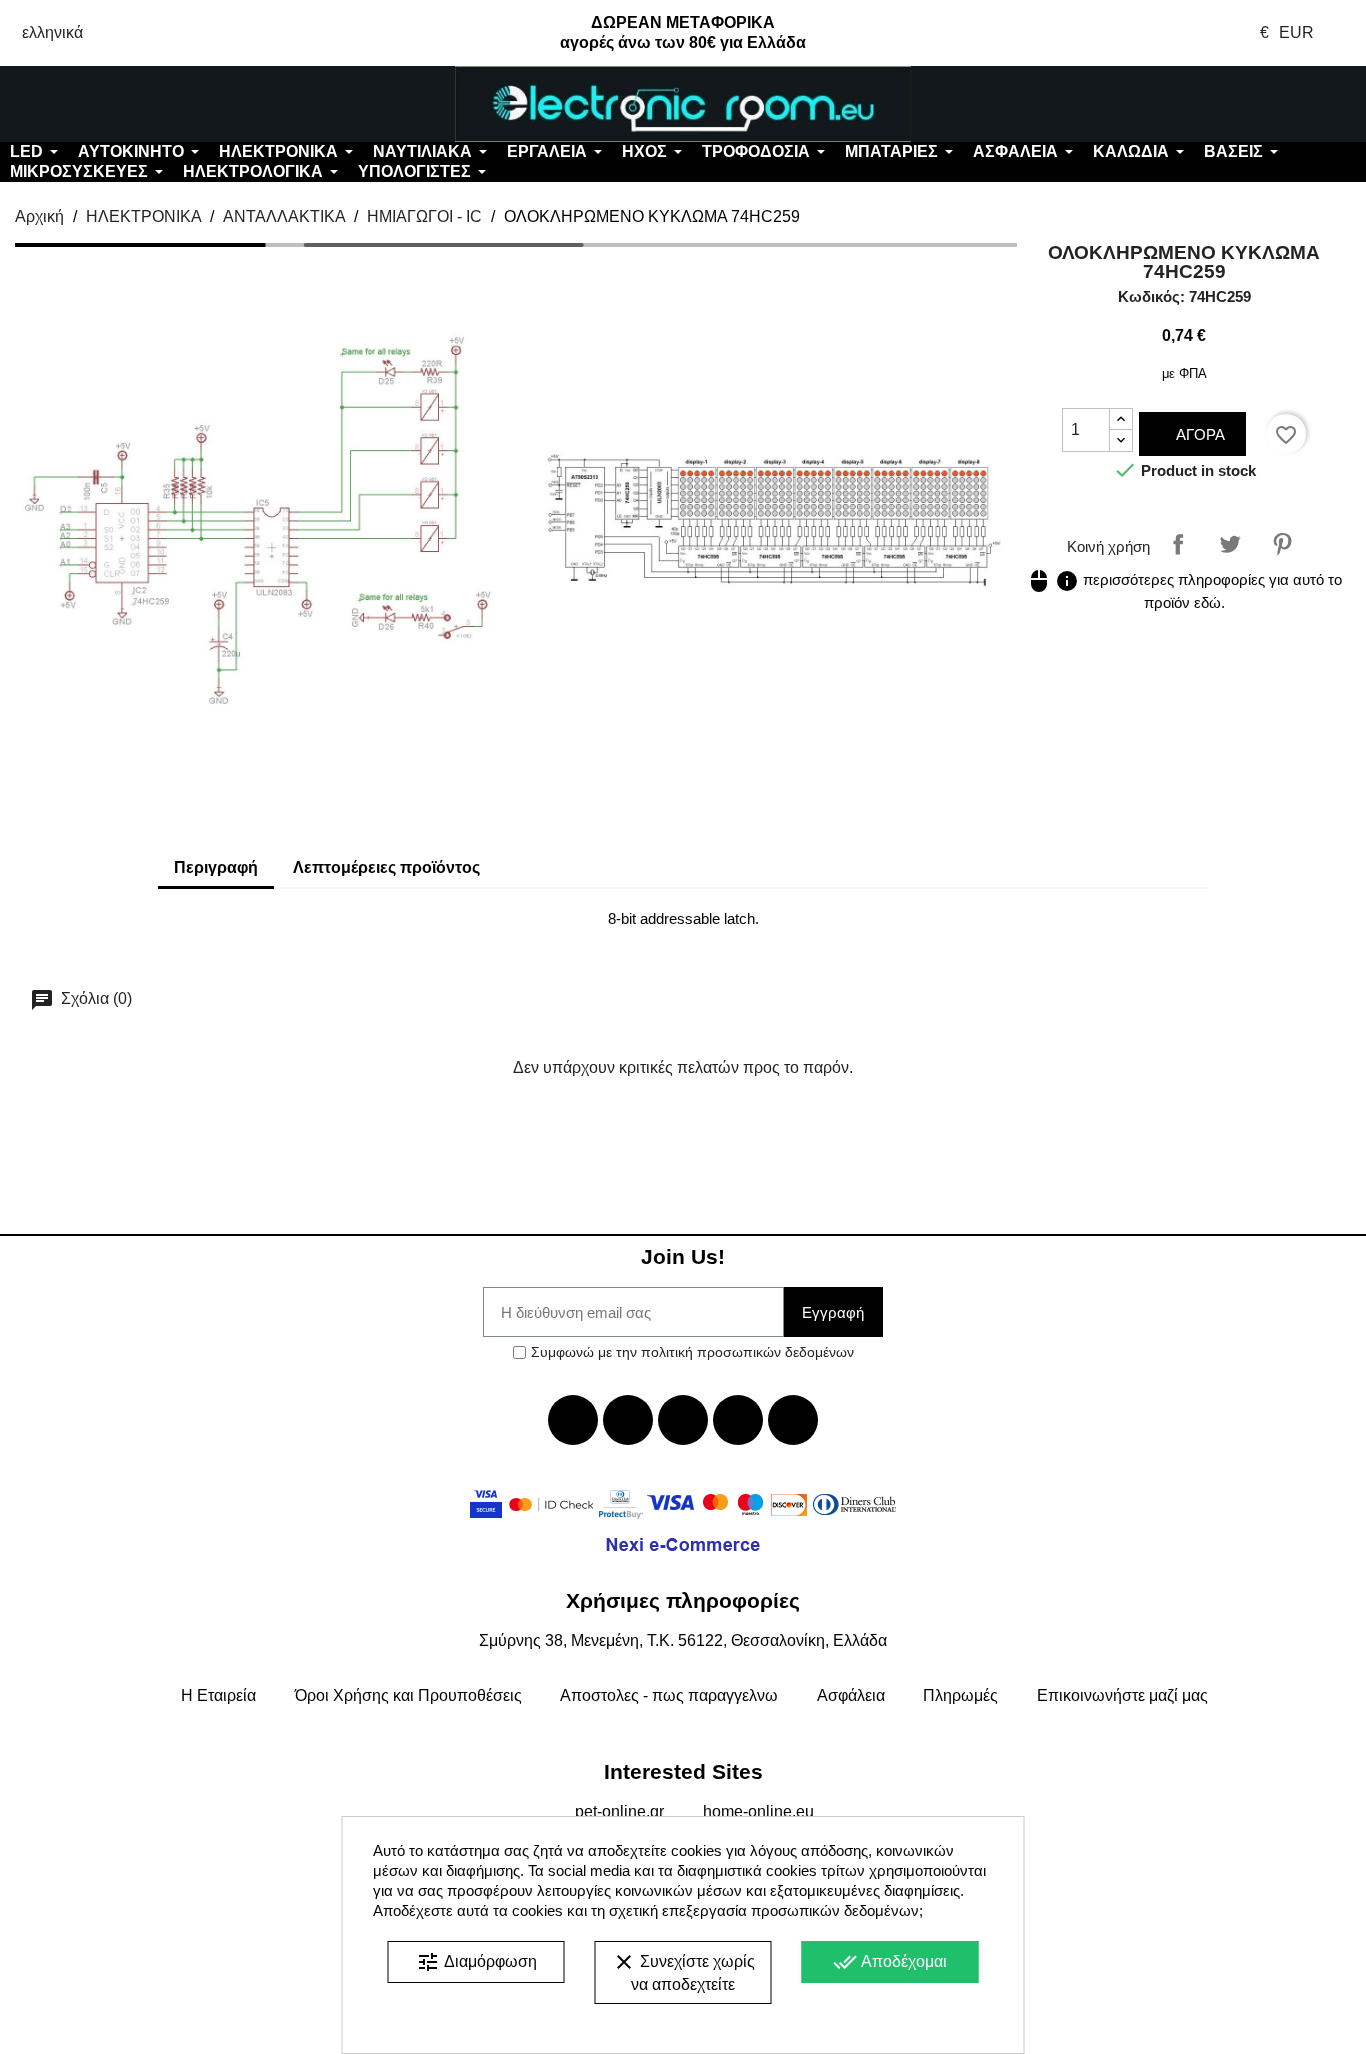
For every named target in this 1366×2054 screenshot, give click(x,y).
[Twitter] (628, 1420)
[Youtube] (683, 1420)
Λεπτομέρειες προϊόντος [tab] (386, 867)
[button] (114, 104)
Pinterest (1282, 544)
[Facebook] (573, 1420)
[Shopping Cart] (1252, 104)
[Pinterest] (793, 1420)
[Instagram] (738, 1420)
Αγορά (1198, 434)
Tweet (1230, 544)
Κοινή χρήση (1178, 544)
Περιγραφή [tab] (216, 867)
